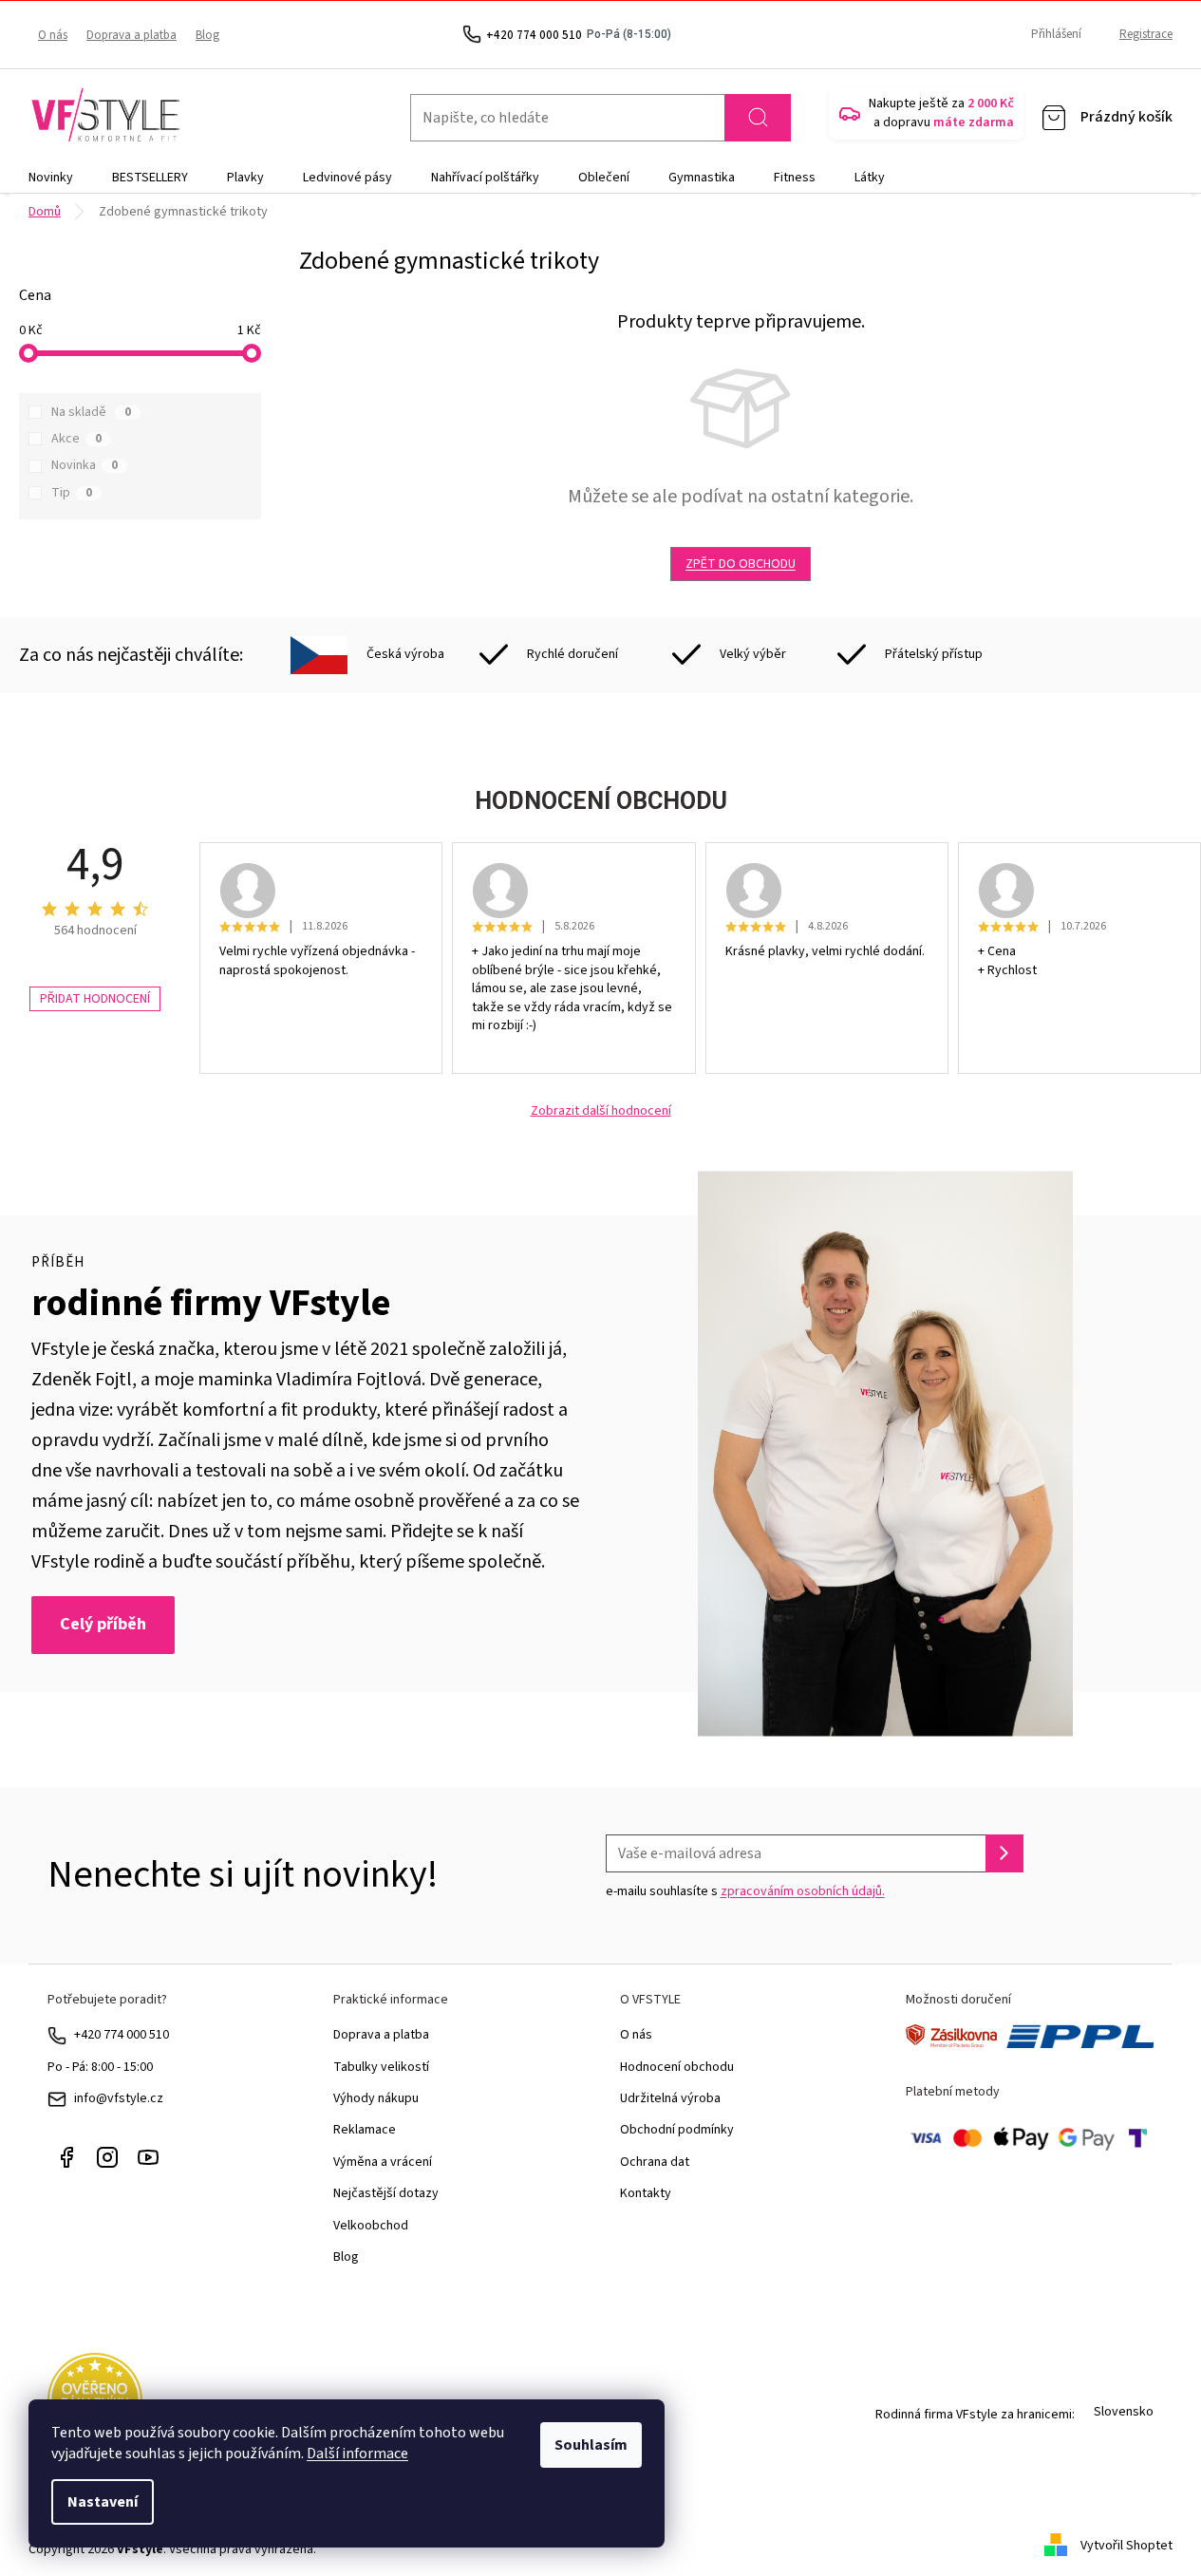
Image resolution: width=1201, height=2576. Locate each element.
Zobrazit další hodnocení (601, 1111)
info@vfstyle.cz (119, 2098)
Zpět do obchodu (741, 564)
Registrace (1146, 34)
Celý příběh (103, 1624)
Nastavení (103, 2502)
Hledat (758, 118)
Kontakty (646, 2193)
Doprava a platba (131, 35)
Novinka (84, 465)
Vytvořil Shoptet (1126, 2546)
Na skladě (91, 412)
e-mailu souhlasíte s (745, 1891)
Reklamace (365, 2130)
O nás (53, 35)
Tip (72, 493)
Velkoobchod (371, 2226)
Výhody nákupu (376, 2098)
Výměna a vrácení (383, 2162)
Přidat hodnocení (95, 999)
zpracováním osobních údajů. (803, 1891)
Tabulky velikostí (381, 2067)
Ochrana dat (655, 2162)
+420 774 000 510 (122, 2035)
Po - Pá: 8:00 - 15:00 (100, 2067)
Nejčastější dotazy (386, 2193)
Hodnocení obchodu (677, 2067)
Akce (76, 439)
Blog (207, 35)
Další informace (357, 2454)
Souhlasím (591, 2445)
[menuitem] (51, 178)
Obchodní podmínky (677, 2130)
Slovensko (1124, 2412)
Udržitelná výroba (670, 2098)
